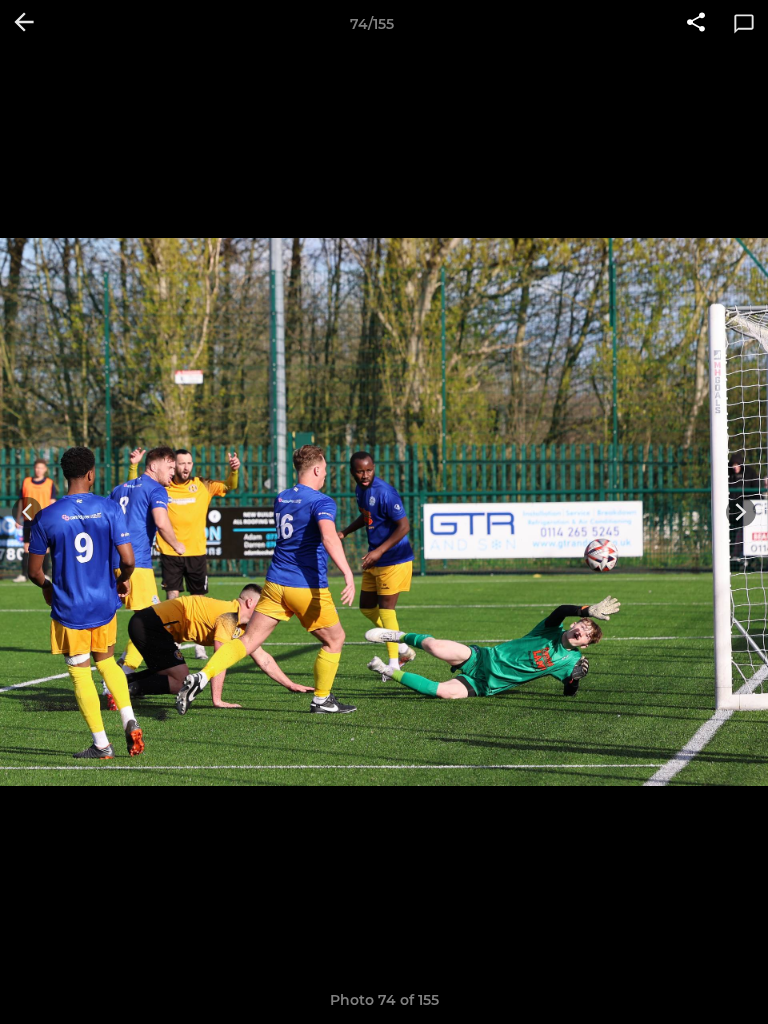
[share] (696, 24)
